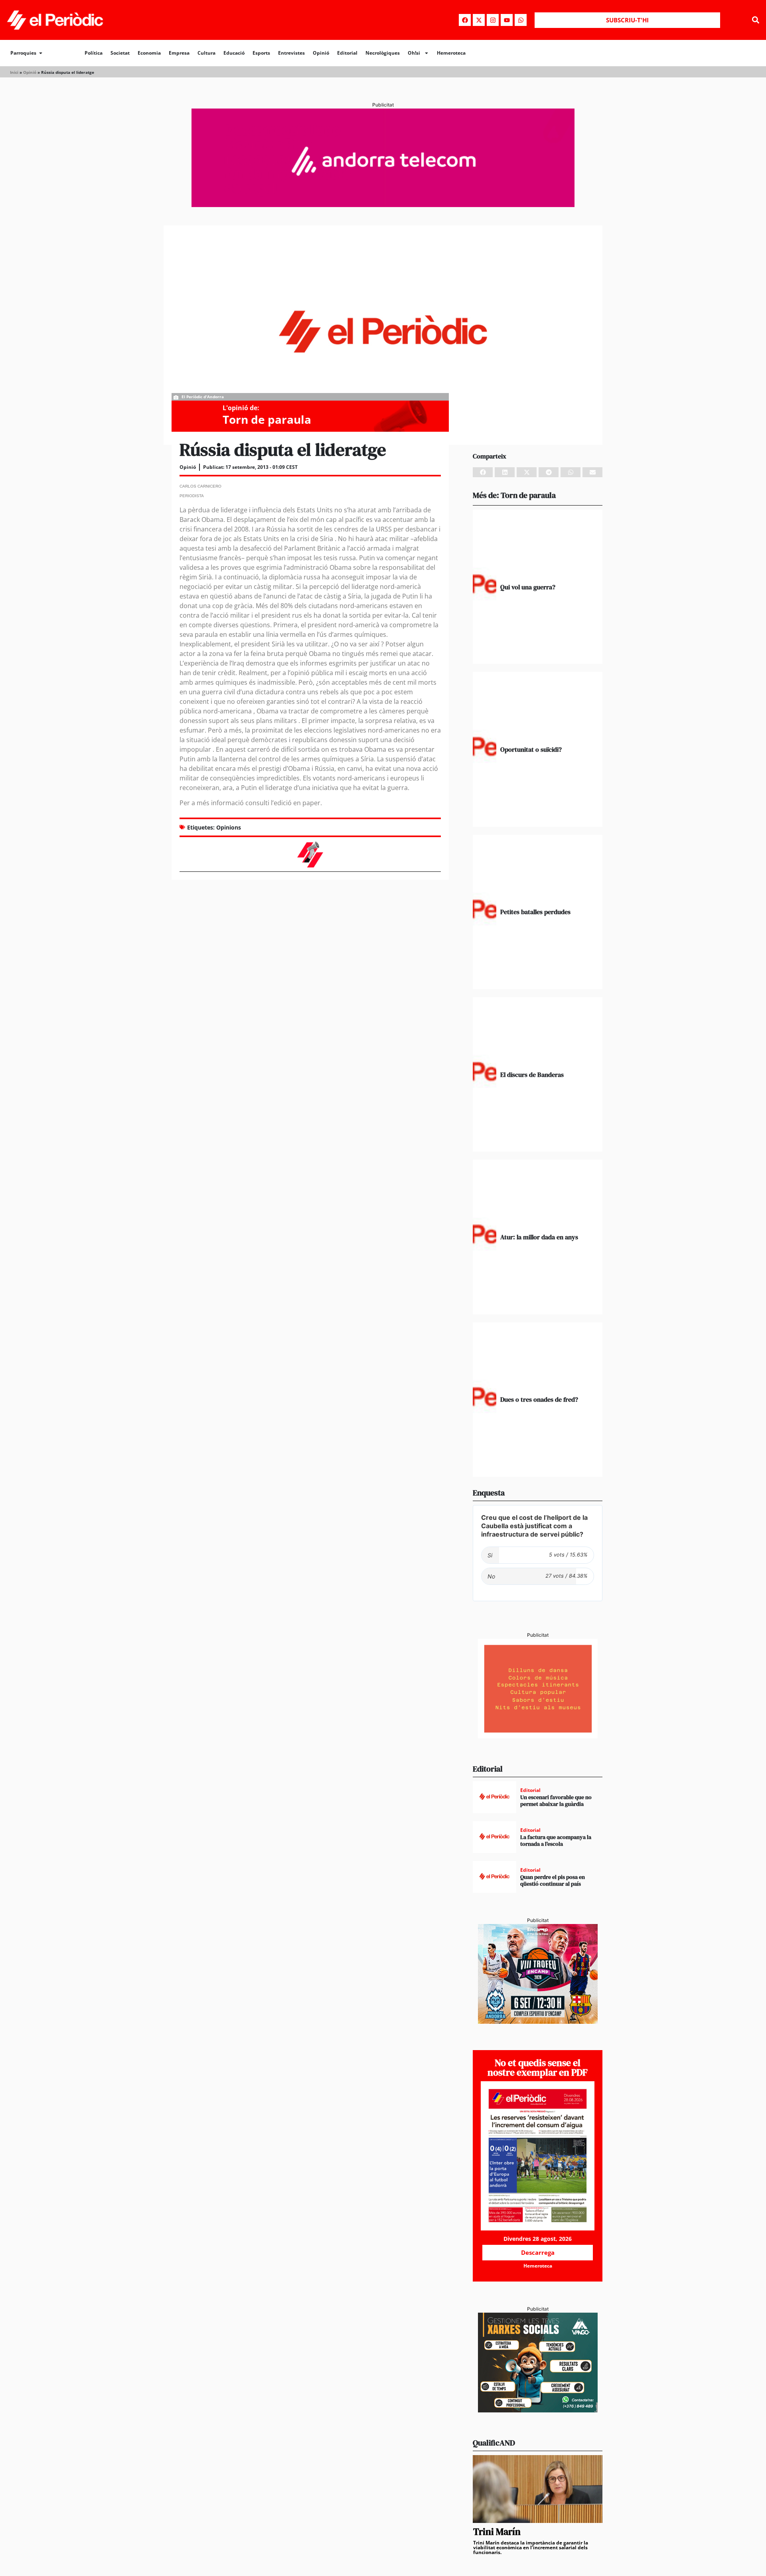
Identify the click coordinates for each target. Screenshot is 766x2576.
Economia (149, 53)
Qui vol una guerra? (528, 587)
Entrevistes (291, 53)
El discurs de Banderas (532, 1075)
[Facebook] (465, 20)
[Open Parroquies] (41, 53)
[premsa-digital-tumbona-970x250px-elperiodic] (383, 205)
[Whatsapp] (521, 20)
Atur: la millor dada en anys (539, 1237)
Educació (234, 53)
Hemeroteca (451, 53)
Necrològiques (383, 53)
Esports (261, 53)
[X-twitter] (479, 20)
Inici (14, 72)
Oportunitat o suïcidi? (531, 749)
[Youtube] (507, 20)
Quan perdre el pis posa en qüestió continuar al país (553, 1880)
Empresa (179, 53)
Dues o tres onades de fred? (539, 1399)
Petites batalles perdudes (535, 912)
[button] (755, 20)
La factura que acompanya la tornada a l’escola (556, 1840)
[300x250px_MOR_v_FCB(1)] (538, 2021)
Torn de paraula (267, 419)
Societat (120, 53)
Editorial (347, 53)
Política (94, 53)
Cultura (206, 53)
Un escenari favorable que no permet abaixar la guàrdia (556, 1801)
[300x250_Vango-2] (538, 2410)
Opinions (229, 827)
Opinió (321, 53)
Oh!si (414, 53)
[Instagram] (493, 20)
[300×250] (538, 1736)
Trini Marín (497, 2532)
